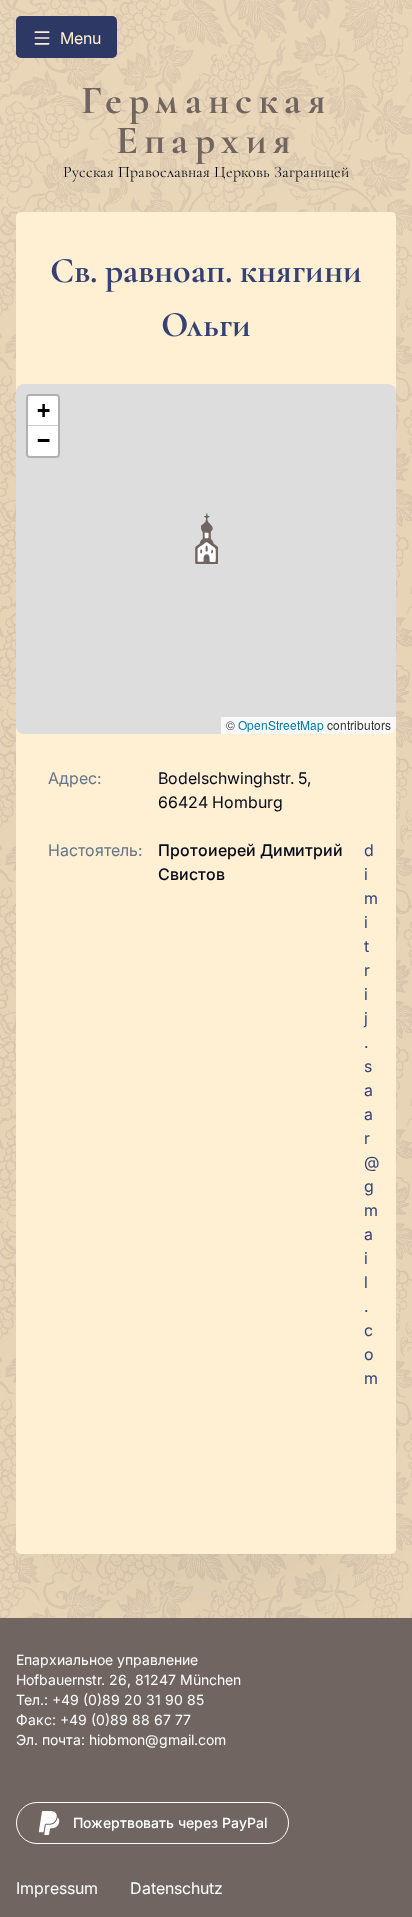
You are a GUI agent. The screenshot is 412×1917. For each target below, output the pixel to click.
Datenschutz (176, 1888)
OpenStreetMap (281, 724)
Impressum (57, 1888)
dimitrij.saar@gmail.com (371, 1114)
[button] (206, 538)
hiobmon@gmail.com (157, 1739)
